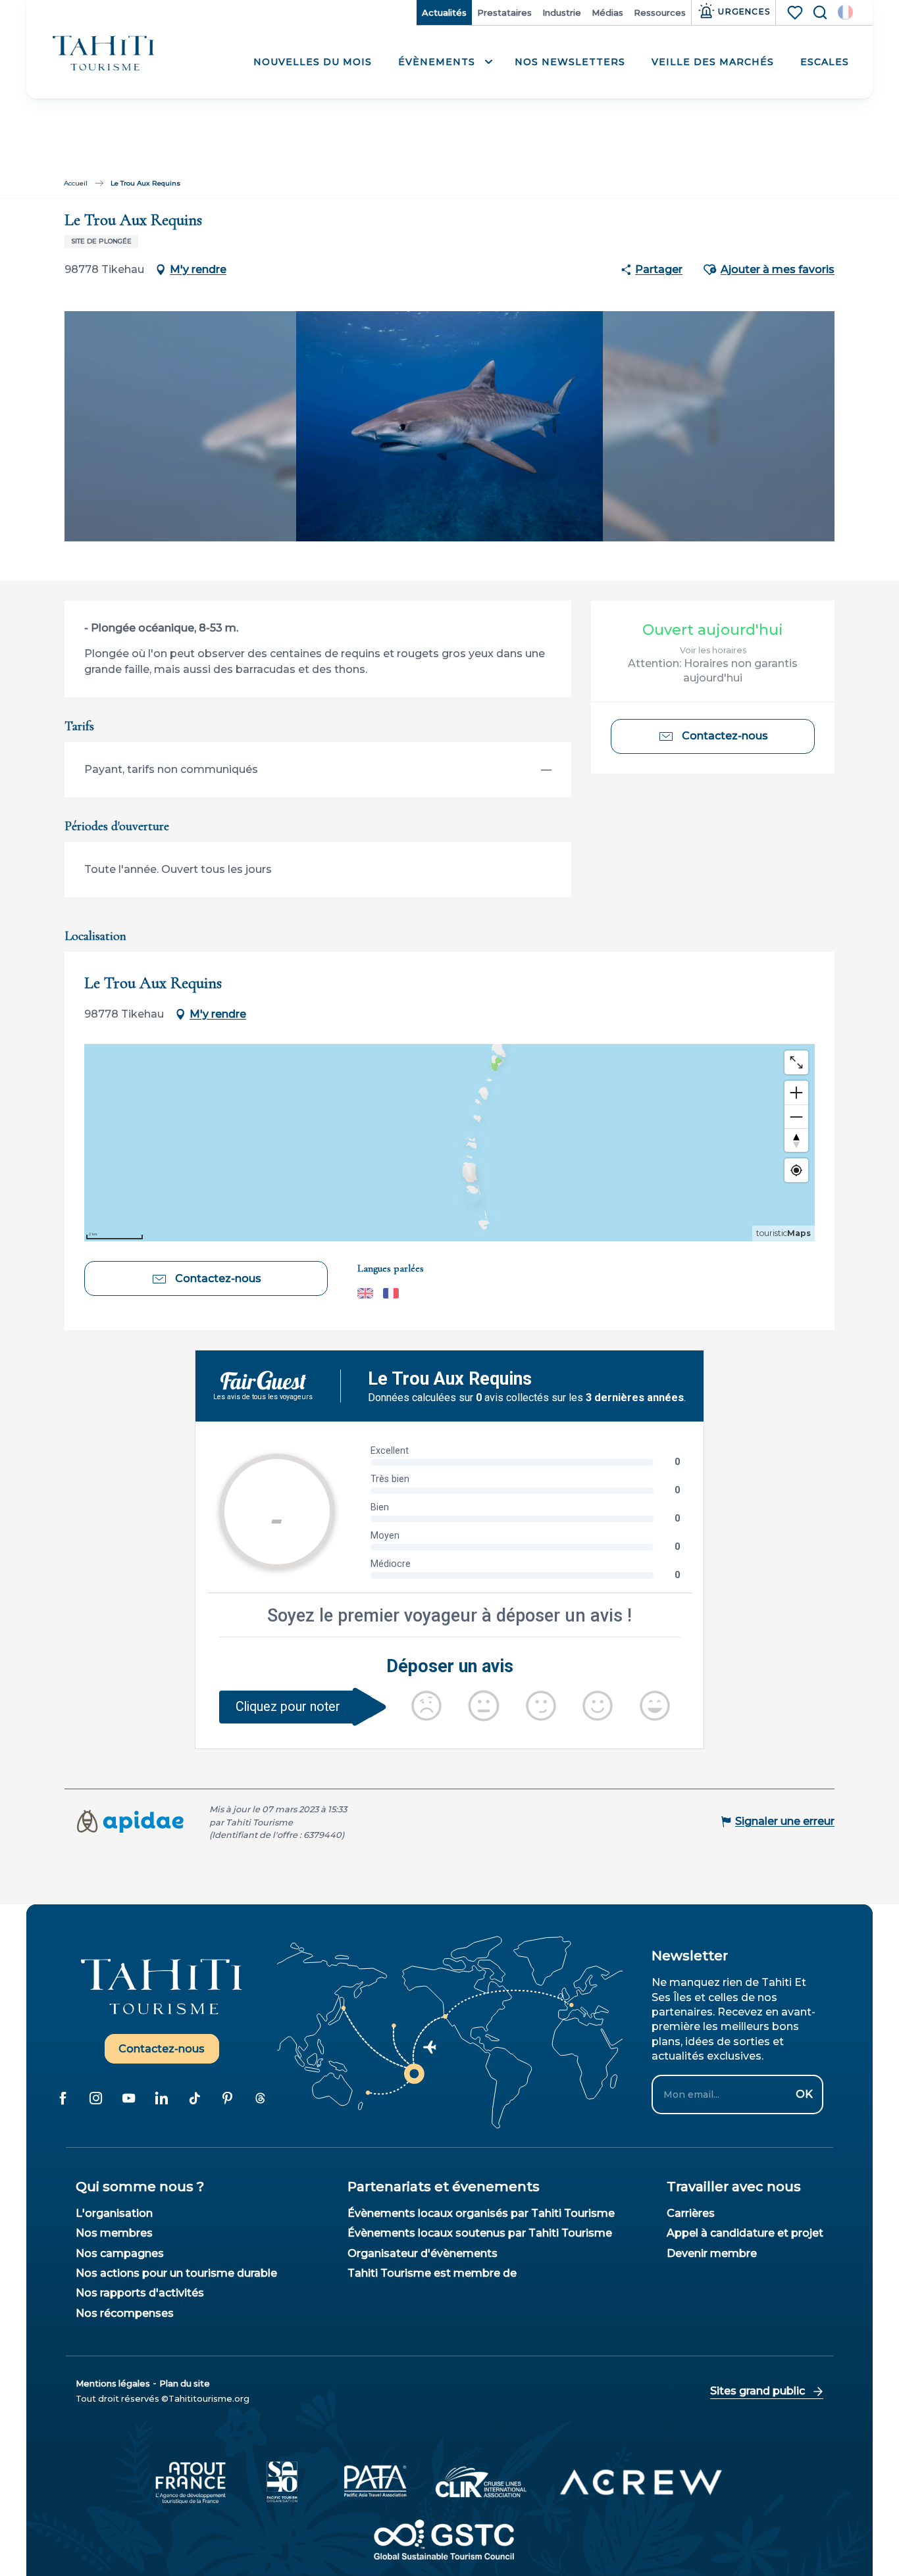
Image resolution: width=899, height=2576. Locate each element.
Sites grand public (758, 2391)
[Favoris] (796, 12)
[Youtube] (129, 2098)
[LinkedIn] (162, 2098)
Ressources (660, 12)
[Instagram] (96, 2098)
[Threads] (261, 2098)
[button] (845, 12)
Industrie (562, 12)
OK (804, 2094)
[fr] (845, 12)
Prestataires (504, 12)
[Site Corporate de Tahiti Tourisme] (104, 54)
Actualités (444, 12)
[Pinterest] (228, 2098)
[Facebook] (63, 2098)
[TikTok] (195, 2098)
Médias (607, 12)
